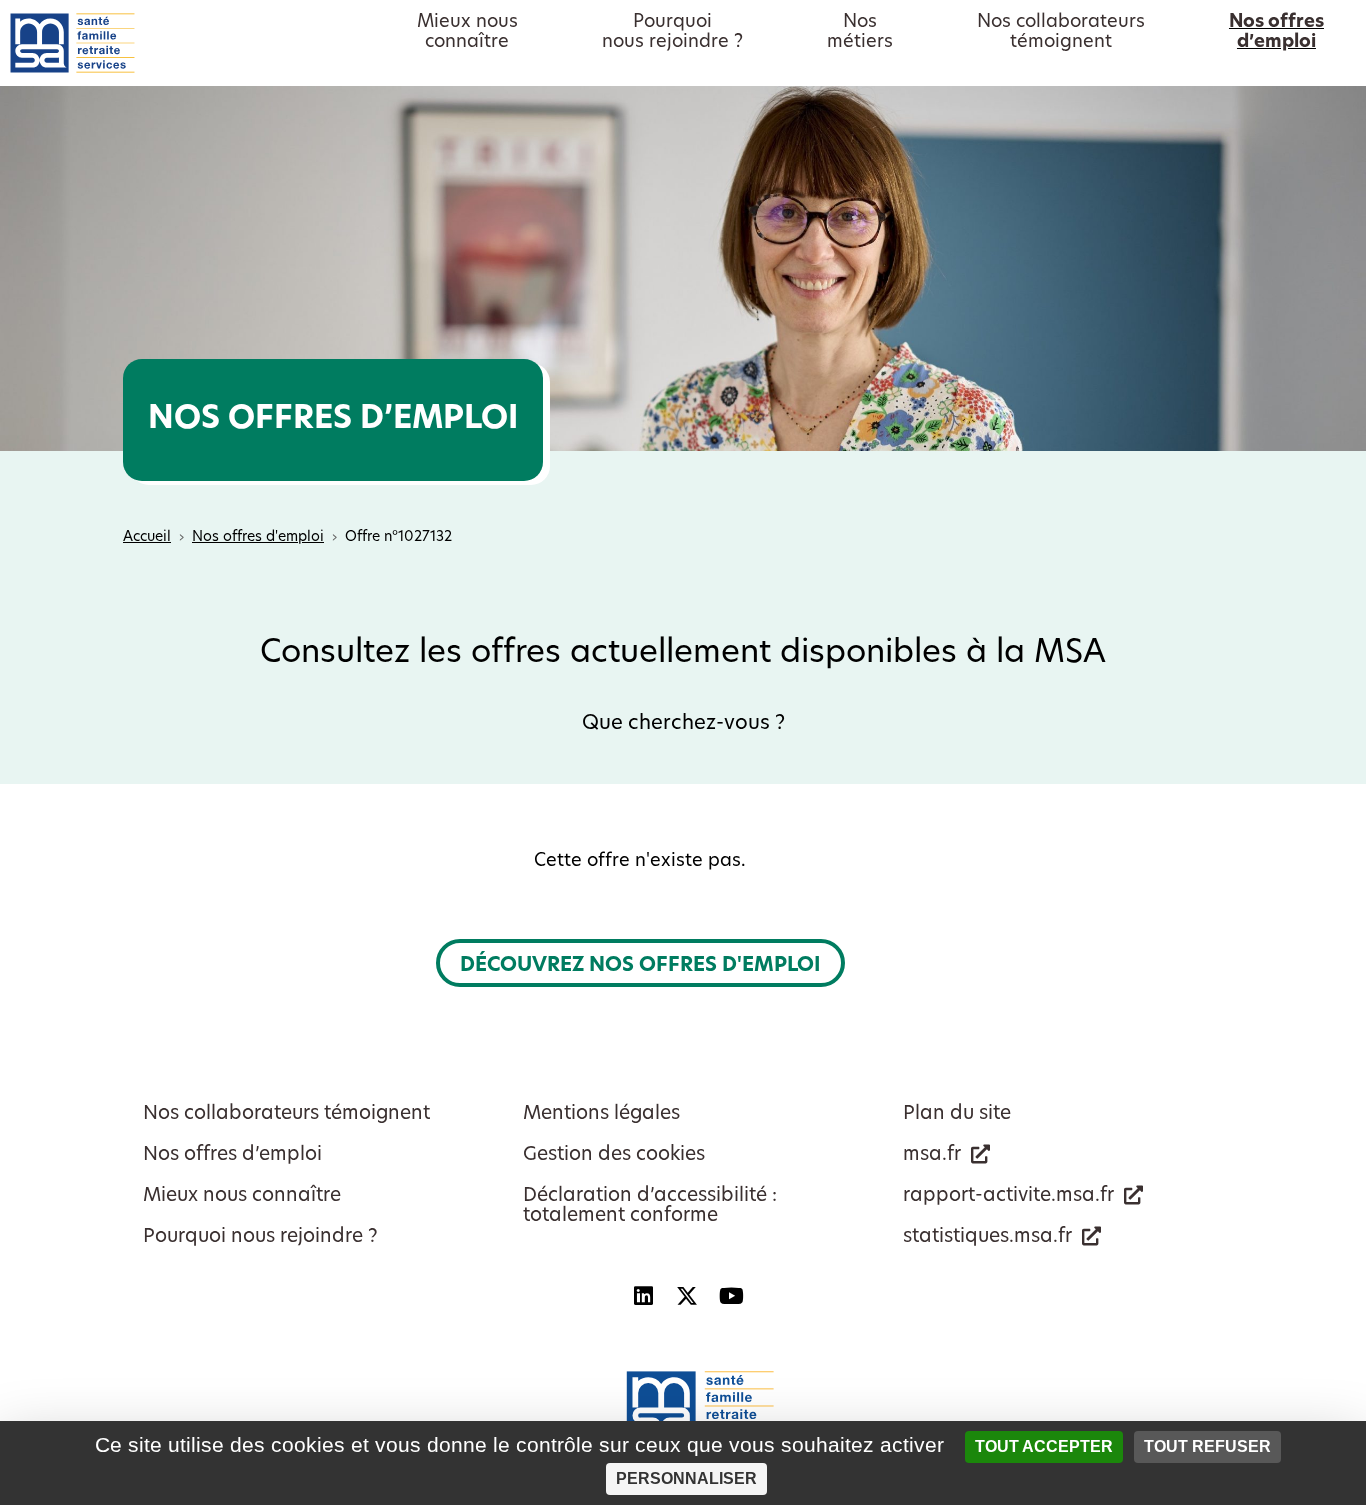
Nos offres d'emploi (258, 537)
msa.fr (932, 1155)
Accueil (147, 537)
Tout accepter (1044, 1446)
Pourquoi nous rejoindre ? (260, 1237)
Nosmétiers (860, 33)
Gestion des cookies (614, 1155)
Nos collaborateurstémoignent (1061, 33)
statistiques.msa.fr (987, 1237)
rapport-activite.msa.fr (1008, 1196)
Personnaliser (686, 1478)
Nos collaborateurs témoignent (286, 1114)
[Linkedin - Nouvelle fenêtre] (643, 1296)
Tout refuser (1207, 1446)
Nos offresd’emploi (1276, 33)
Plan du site (957, 1114)
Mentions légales (601, 1114)
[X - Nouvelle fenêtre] (687, 1296)
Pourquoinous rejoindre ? (672, 33)
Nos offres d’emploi (232, 1155)
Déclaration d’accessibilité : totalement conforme (650, 1206)
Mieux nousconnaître (467, 33)
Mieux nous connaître (242, 1196)
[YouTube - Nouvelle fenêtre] (731, 1296)
